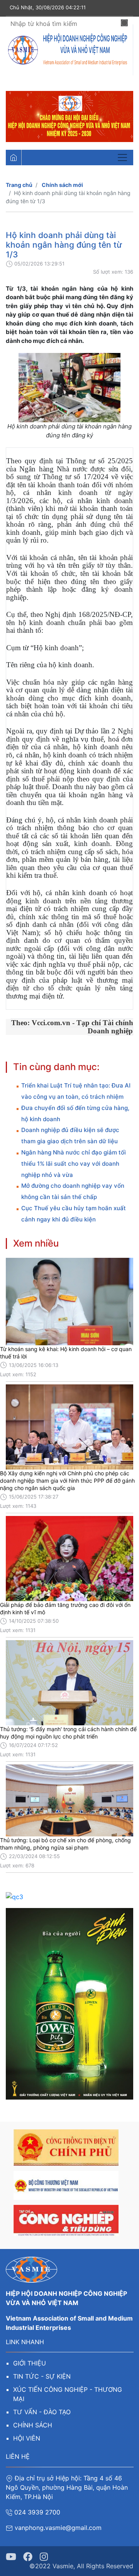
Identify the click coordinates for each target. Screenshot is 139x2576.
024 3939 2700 (37, 2512)
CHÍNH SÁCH (33, 2425)
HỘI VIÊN (27, 2438)
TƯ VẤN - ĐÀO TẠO (42, 2412)
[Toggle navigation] (122, 158)
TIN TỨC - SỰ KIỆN (42, 2376)
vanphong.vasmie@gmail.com (59, 2528)
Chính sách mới (62, 185)
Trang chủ (19, 185)
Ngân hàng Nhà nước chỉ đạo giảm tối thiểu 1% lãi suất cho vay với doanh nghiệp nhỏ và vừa (74, 1164)
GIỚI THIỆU (30, 2363)
